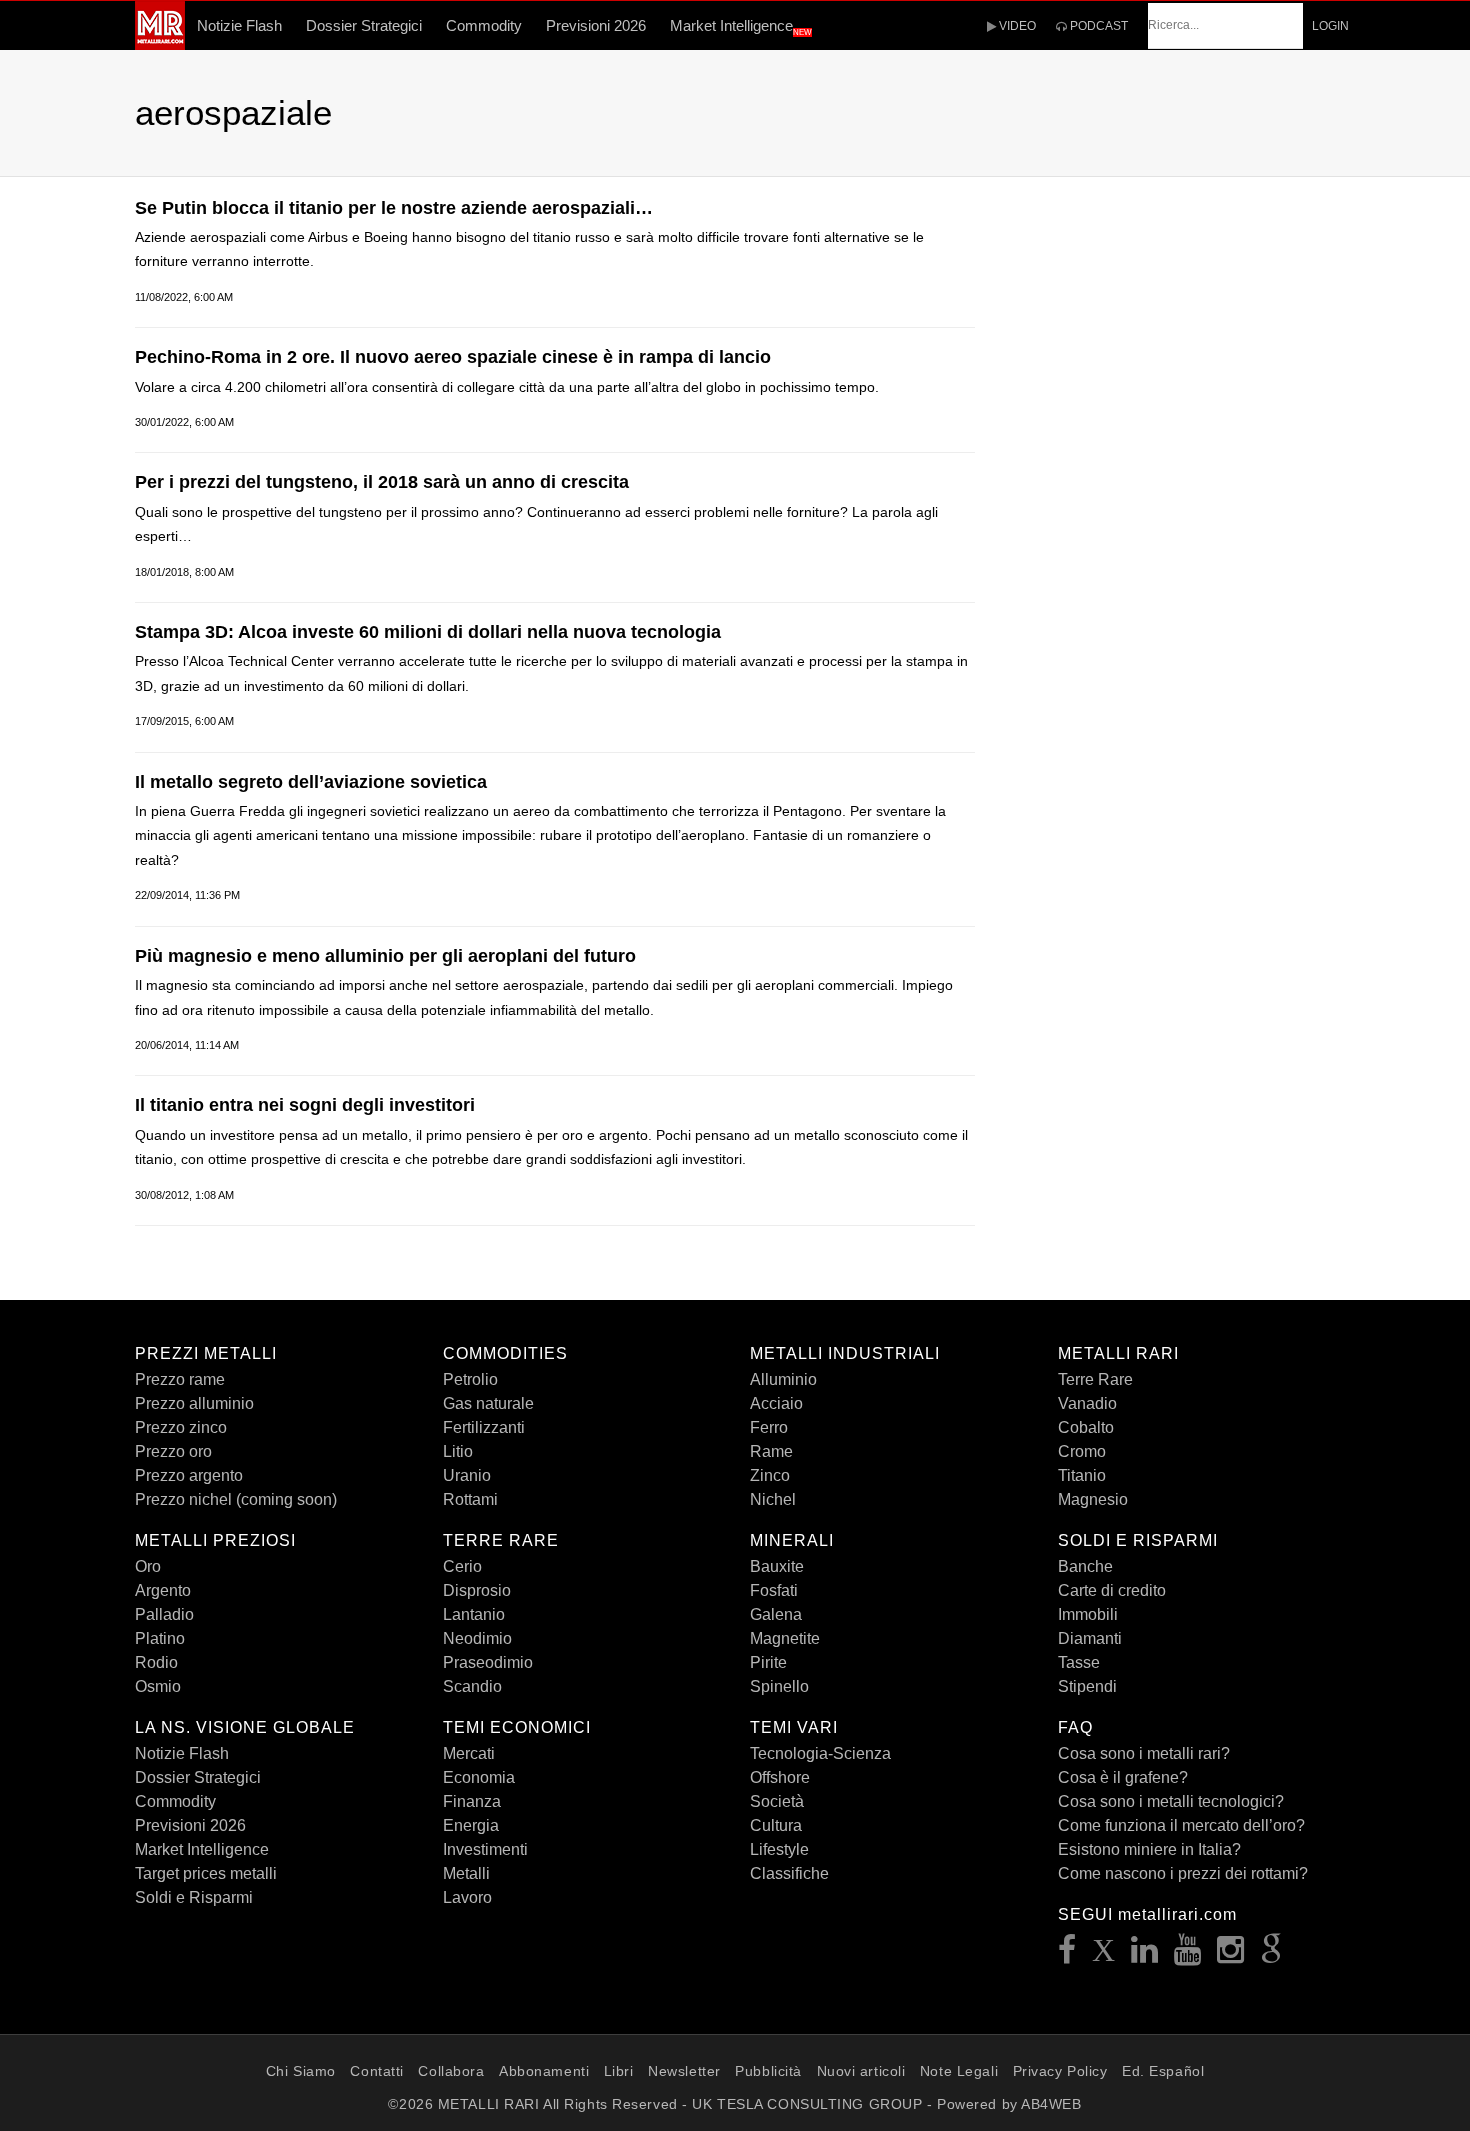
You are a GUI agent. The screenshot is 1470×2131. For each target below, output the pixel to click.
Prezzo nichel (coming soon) (236, 1499)
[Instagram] (1231, 1955)
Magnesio (1093, 1499)
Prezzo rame (180, 1379)
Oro (148, 1566)
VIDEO (1016, 26)
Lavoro (467, 1897)
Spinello (779, 1686)
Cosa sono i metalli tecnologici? (1171, 1801)
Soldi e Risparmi (194, 1897)
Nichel (773, 1499)
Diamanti (1090, 1638)
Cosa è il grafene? (1123, 1777)
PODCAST (1097, 26)
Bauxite (777, 1566)
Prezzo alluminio (194, 1403)
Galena (776, 1614)
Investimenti (485, 1849)
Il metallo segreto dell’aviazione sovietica (311, 782)
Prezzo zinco (181, 1427)
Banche (1085, 1566)
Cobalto (1086, 1427)
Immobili (1088, 1614)
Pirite (768, 1662)
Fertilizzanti (484, 1427)
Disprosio (477, 1590)
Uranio (467, 1475)
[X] (1104, 1955)
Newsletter (684, 2071)
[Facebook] (1067, 1955)
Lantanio (474, 1614)
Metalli (466, 1873)
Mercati (469, 1753)
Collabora (451, 2071)
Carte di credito (1112, 1590)
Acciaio (776, 1403)
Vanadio (1087, 1403)
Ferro (769, 1427)
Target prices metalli (206, 1873)
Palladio (164, 1614)
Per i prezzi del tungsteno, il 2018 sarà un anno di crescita (382, 482)
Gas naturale (488, 1403)
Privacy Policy (1060, 2071)
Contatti (376, 2071)
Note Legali (959, 2071)
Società (777, 1801)
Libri (619, 2071)
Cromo (1082, 1451)
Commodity (484, 25)
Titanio (1082, 1475)
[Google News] (1272, 1955)
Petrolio (470, 1379)
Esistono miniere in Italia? (1149, 1849)
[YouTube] (1188, 1955)
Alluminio (783, 1379)
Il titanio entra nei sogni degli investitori (305, 1105)
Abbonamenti (544, 2071)
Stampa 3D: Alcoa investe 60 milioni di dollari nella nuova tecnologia (428, 632)
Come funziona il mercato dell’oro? (1181, 1825)
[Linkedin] (1145, 1955)
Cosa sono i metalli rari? (1144, 1753)
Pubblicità (768, 2071)
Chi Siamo (301, 2071)
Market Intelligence (741, 27)
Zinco (770, 1475)
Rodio (156, 1662)
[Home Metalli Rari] (160, 44)
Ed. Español (1163, 2071)
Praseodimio (488, 1662)
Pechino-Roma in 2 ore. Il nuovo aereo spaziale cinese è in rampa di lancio (453, 357)
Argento (163, 1590)
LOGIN (1330, 26)
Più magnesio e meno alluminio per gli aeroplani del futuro (385, 956)
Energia (471, 1825)
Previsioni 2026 (596, 25)
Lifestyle (779, 1849)
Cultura (776, 1825)
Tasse (1079, 1662)
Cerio (462, 1566)
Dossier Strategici (364, 25)
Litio (458, 1451)
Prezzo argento (189, 1475)
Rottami (470, 1499)
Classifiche (789, 1873)
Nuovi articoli (861, 2071)
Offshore (780, 1777)
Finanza (472, 1801)
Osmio (158, 1686)
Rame (771, 1451)
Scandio (472, 1686)
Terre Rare (1095, 1379)
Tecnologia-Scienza (820, 1753)
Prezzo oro (173, 1451)
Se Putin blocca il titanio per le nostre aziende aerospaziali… (394, 208)
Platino (160, 1638)
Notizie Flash (239, 25)
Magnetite (785, 1638)
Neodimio (477, 1638)
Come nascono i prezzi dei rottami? (1183, 1873)
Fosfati (774, 1590)
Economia (479, 1777)
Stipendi (1087, 1686)
